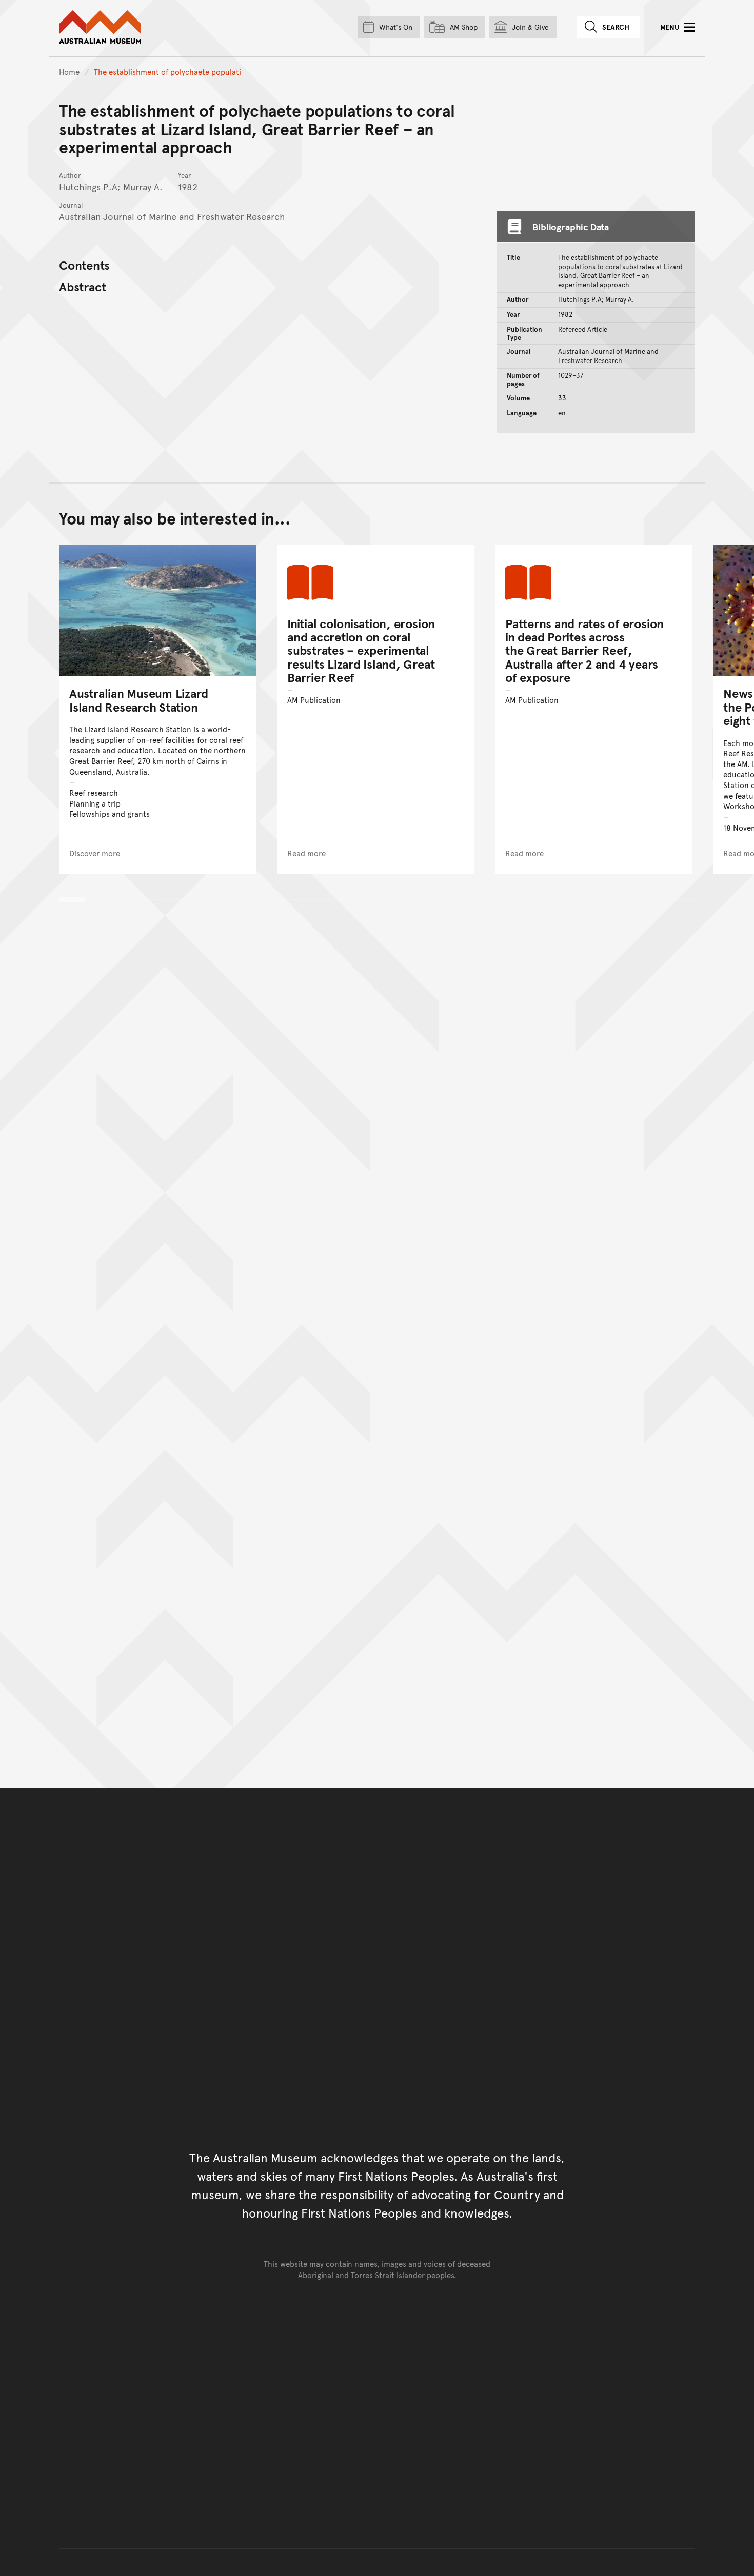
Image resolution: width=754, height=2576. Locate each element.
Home (69, 72)
